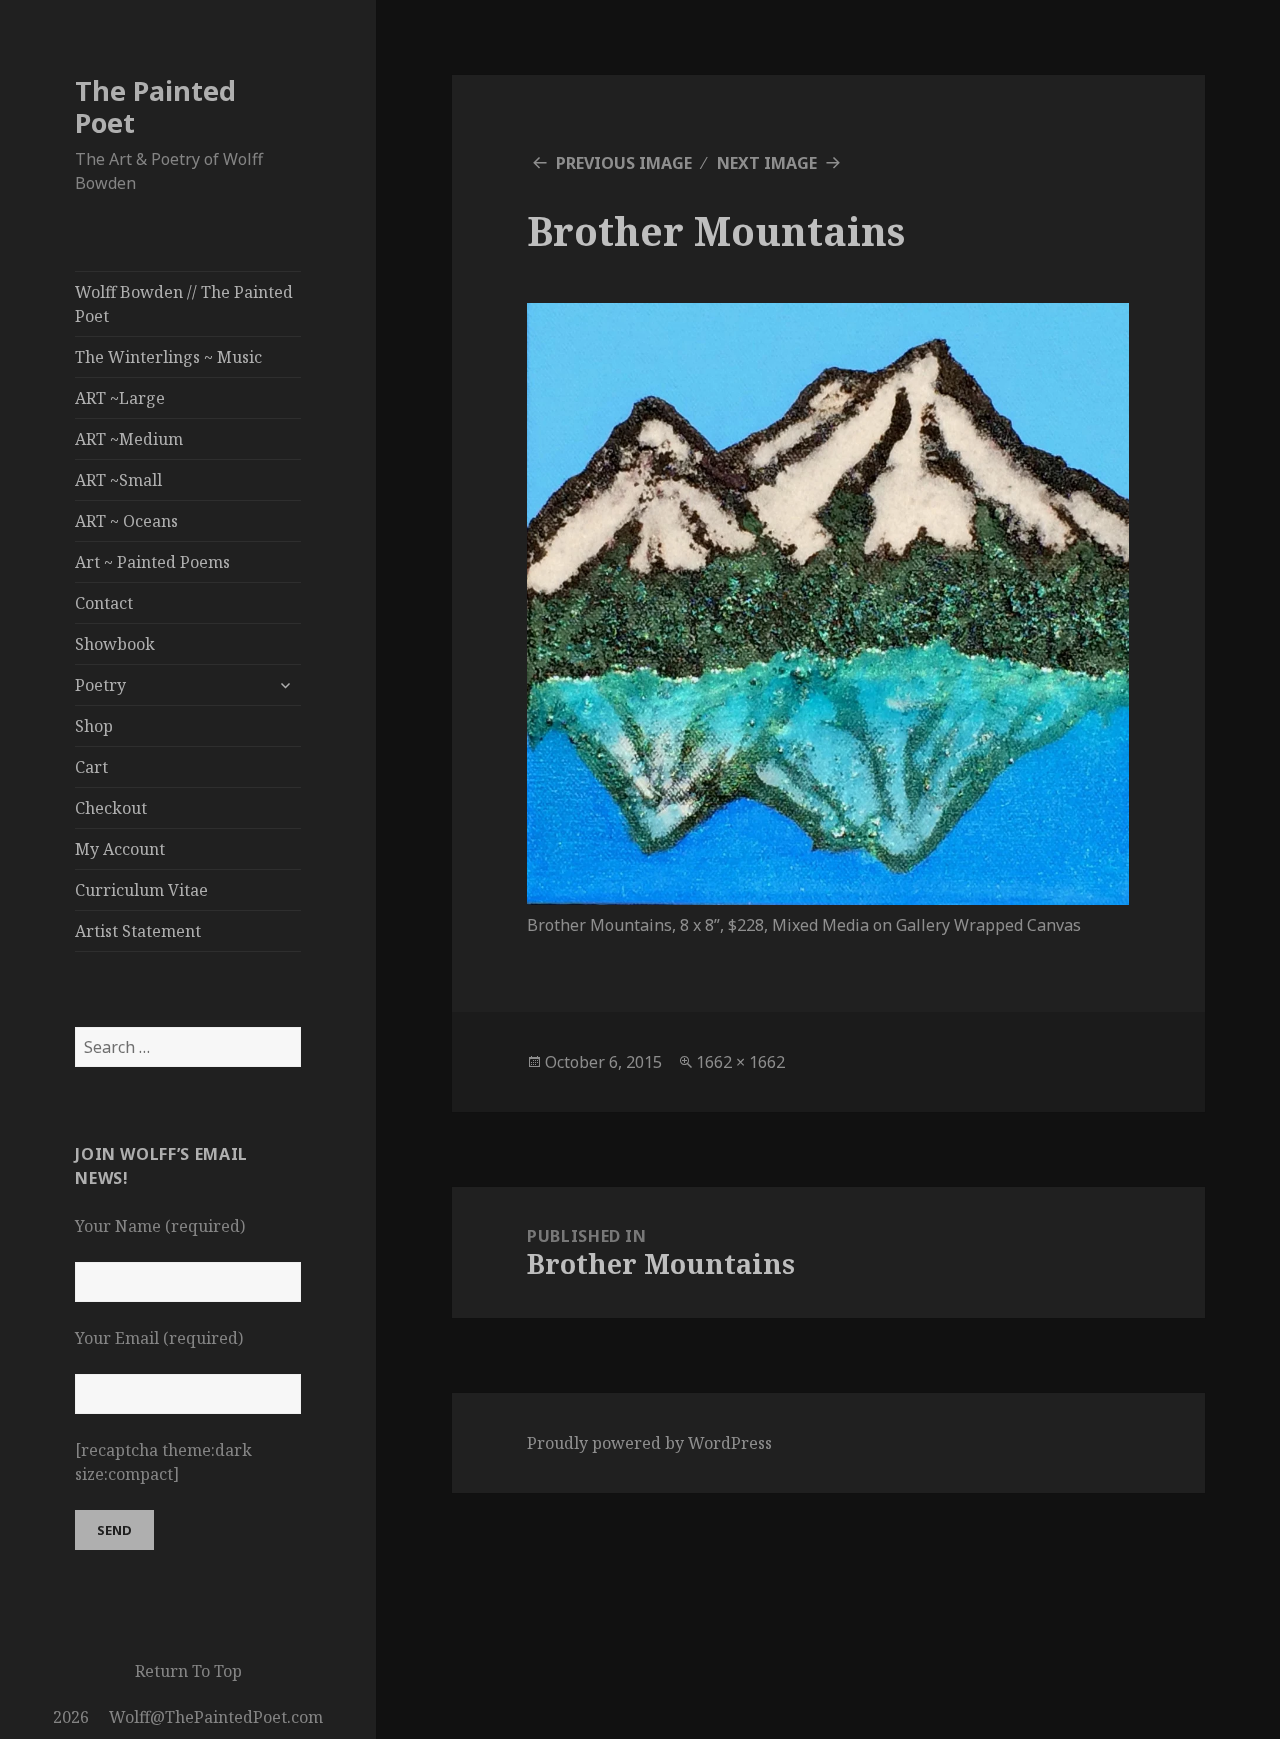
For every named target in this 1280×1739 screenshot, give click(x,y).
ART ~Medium (129, 439)
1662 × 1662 (740, 1062)
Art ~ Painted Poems (152, 562)
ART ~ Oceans (126, 521)
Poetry (100, 685)
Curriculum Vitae (141, 890)
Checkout (111, 808)
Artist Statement (138, 931)
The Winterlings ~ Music (168, 357)
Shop (94, 726)
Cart (91, 767)
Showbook (115, 644)
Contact (104, 603)
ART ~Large (120, 398)
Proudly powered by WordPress (649, 1443)
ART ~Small (118, 480)
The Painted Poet (155, 106)
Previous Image (624, 163)
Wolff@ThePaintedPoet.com (216, 1717)
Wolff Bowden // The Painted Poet (184, 304)
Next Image (767, 163)
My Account (120, 849)
